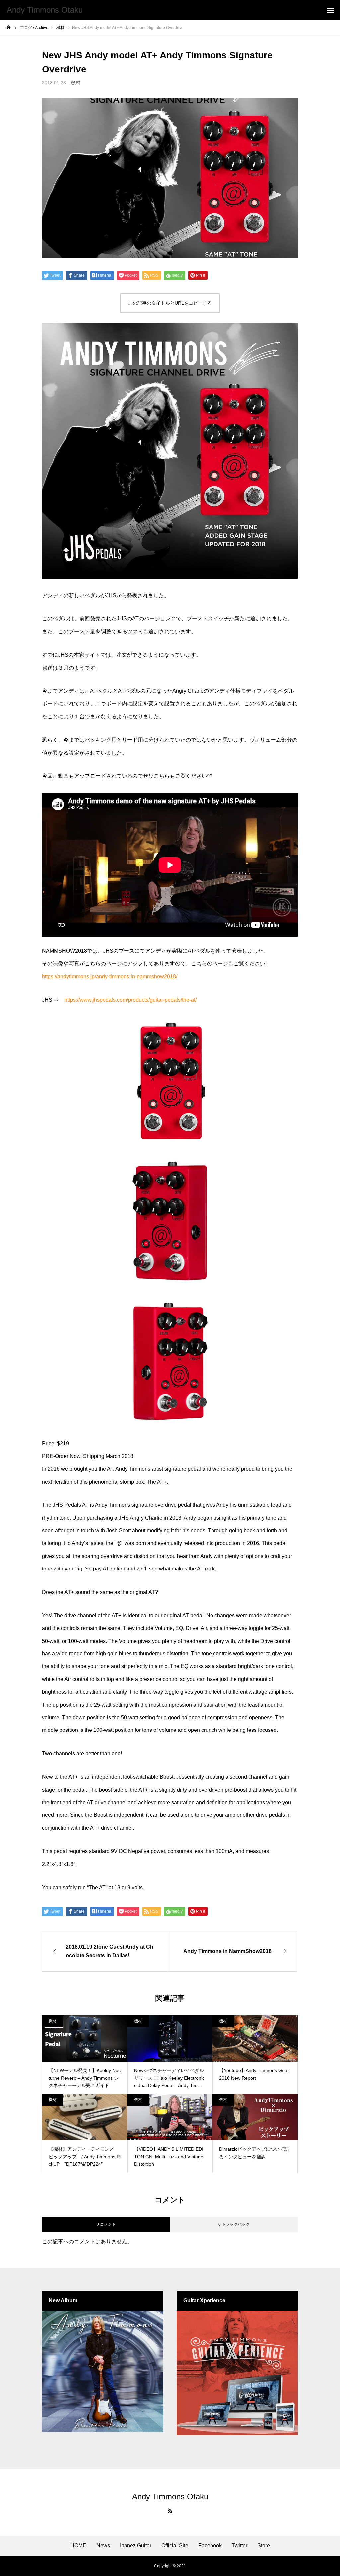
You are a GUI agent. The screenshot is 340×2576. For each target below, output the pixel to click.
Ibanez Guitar (136, 2546)
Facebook (210, 2546)
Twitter (240, 2546)
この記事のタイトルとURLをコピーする (170, 303)
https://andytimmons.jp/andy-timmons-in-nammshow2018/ (110, 976)
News (103, 2546)
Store (264, 2546)
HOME (78, 2546)
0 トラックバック (234, 2224)
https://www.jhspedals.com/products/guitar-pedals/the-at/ (130, 1000)
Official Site (175, 2546)
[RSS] (170, 2511)
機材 (76, 83)
